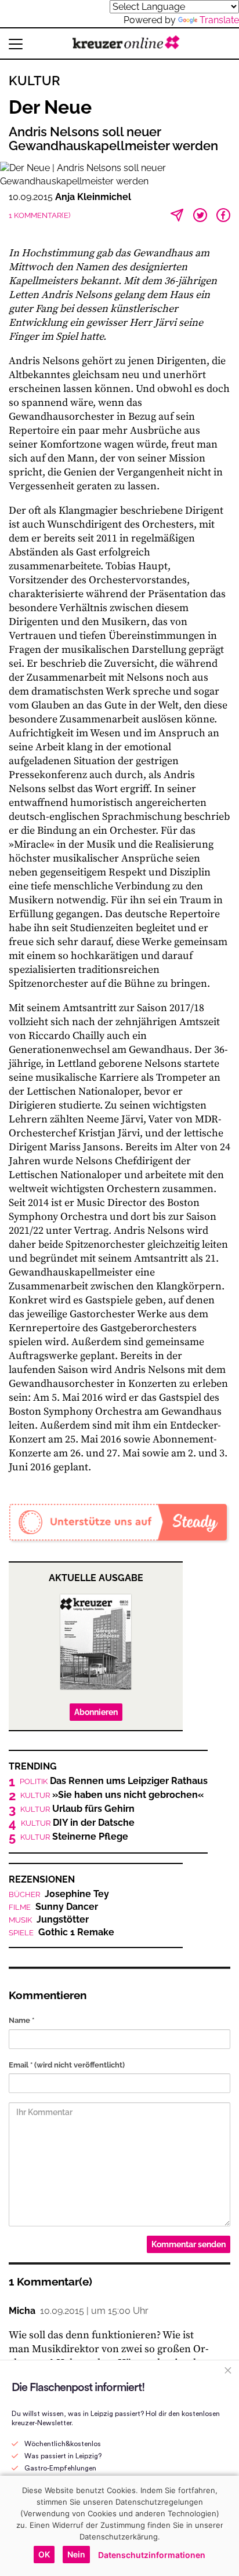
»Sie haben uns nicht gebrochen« (112, 1795)
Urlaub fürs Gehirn (77, 1809)
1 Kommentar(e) (39, 215)
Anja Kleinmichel (93, 197)
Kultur (35, 81)
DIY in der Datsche (78, 1823)
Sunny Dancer (53, 1907)
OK (44, 2554)
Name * (21, 2020)
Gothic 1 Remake (61, 1932)
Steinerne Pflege (74, 1837)
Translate (219, 20)
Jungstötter (49, 1920)
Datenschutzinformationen (152, 2555)
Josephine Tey (59, 1894)
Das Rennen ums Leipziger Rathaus (114, 1781)
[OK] (224, 2526)
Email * (67, 2065)
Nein (76, 2554)
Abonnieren (96, 1712)
